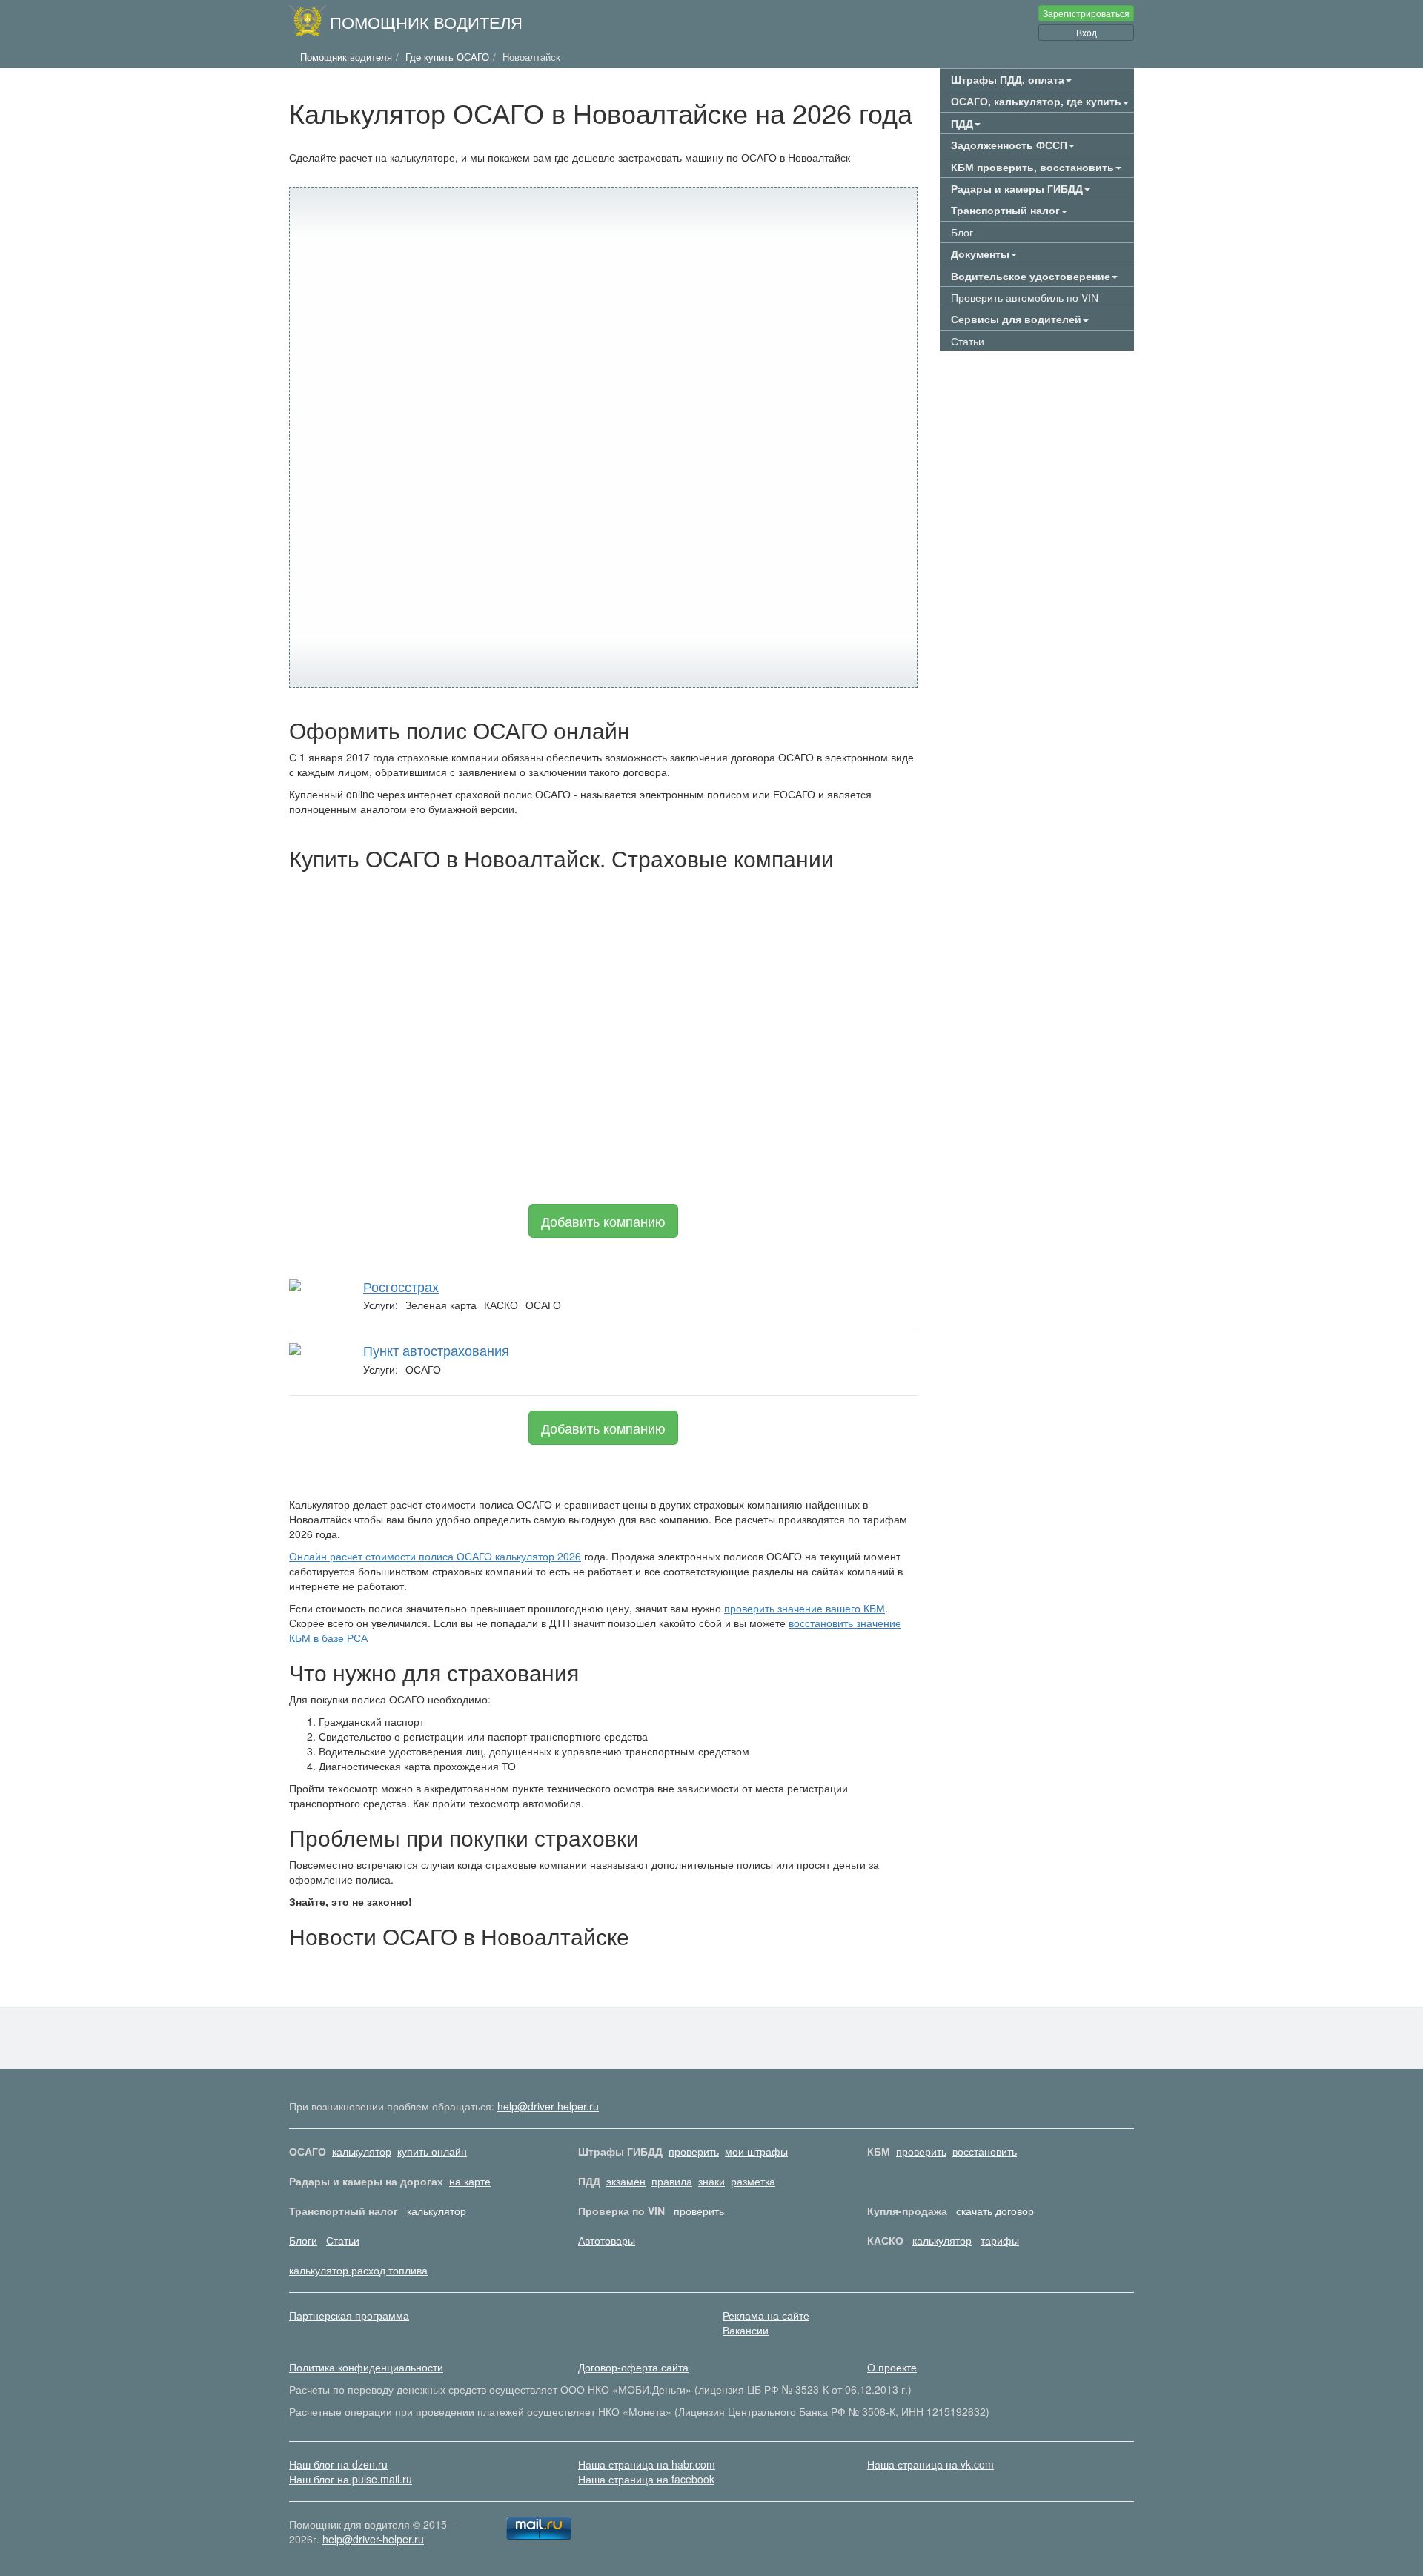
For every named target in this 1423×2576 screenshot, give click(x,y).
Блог (962, 232)
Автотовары (607, 2240)
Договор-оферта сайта (633, 2367)
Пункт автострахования (436, 1350)
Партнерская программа (349, 2315)
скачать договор (995, 2211)
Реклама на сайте (766, 2315)
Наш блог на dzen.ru (338, 2464)
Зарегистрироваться (1086, 13)
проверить (694, 2151)
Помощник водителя (426, 21)
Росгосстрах (401, 1286)
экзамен (626, 2181)
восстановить (985, 2151)
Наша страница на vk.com (931, 2464)
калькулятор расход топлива (358, 2270)
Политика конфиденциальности (366, 2367)
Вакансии (746, 2330)
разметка (753, 2181)
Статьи (968, 341)
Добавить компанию (603, 1221)
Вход (1087, 32)
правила (672, 2181)
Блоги (303, 2240)
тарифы (1000, 2240)
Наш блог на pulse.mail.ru (351, 2479)
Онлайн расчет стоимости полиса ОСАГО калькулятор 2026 (435, 1556)
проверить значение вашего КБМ (805, 1608)
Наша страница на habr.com (647, 2464)
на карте (470, 2181)
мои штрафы (756, 2151)
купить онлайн (432, 2151)
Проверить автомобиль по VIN (1025, 297)
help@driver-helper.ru (548, 2106)
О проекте (892, 2367)
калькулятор (362, 2151)
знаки (711, 2181)
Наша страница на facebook (646, 2479)
